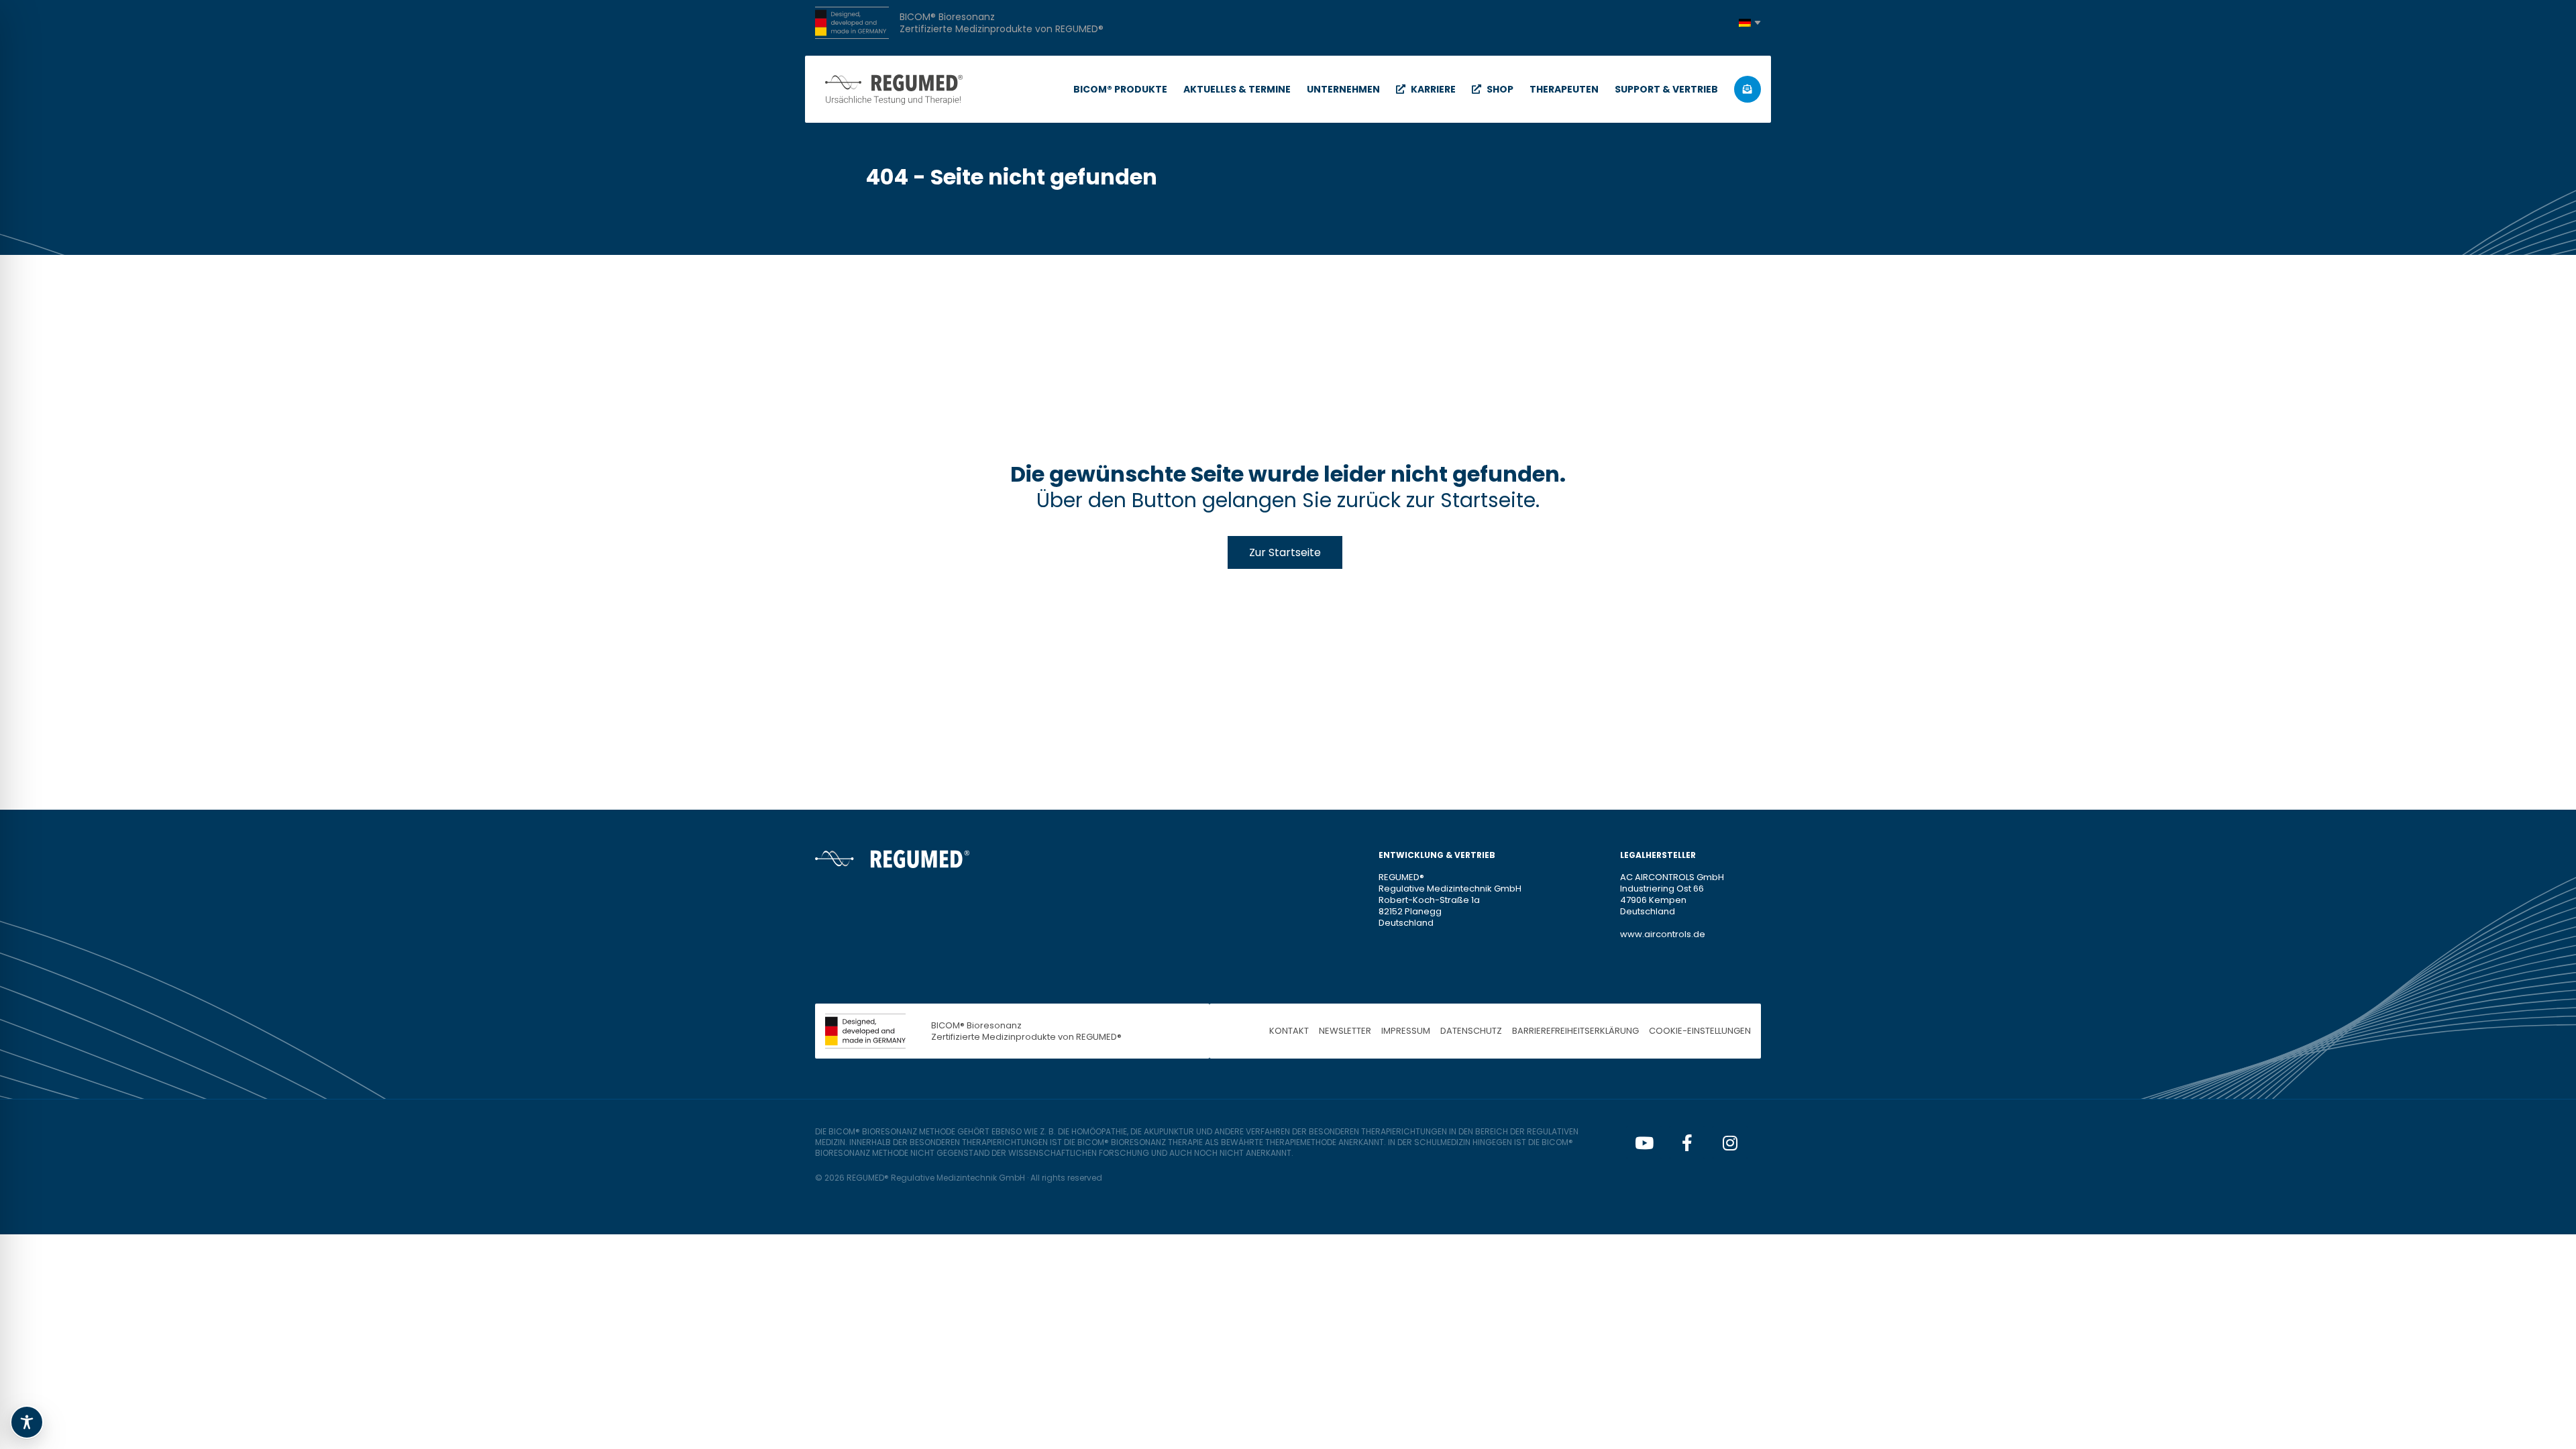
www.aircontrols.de (1663, 934)
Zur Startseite (1285, 552)
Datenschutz (1471, 1031)
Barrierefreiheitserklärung (1575, 1031)
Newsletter (1345, 1031)
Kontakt (1289, 1031)
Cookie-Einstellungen (1700, 1031)
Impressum (1406, 1031)
